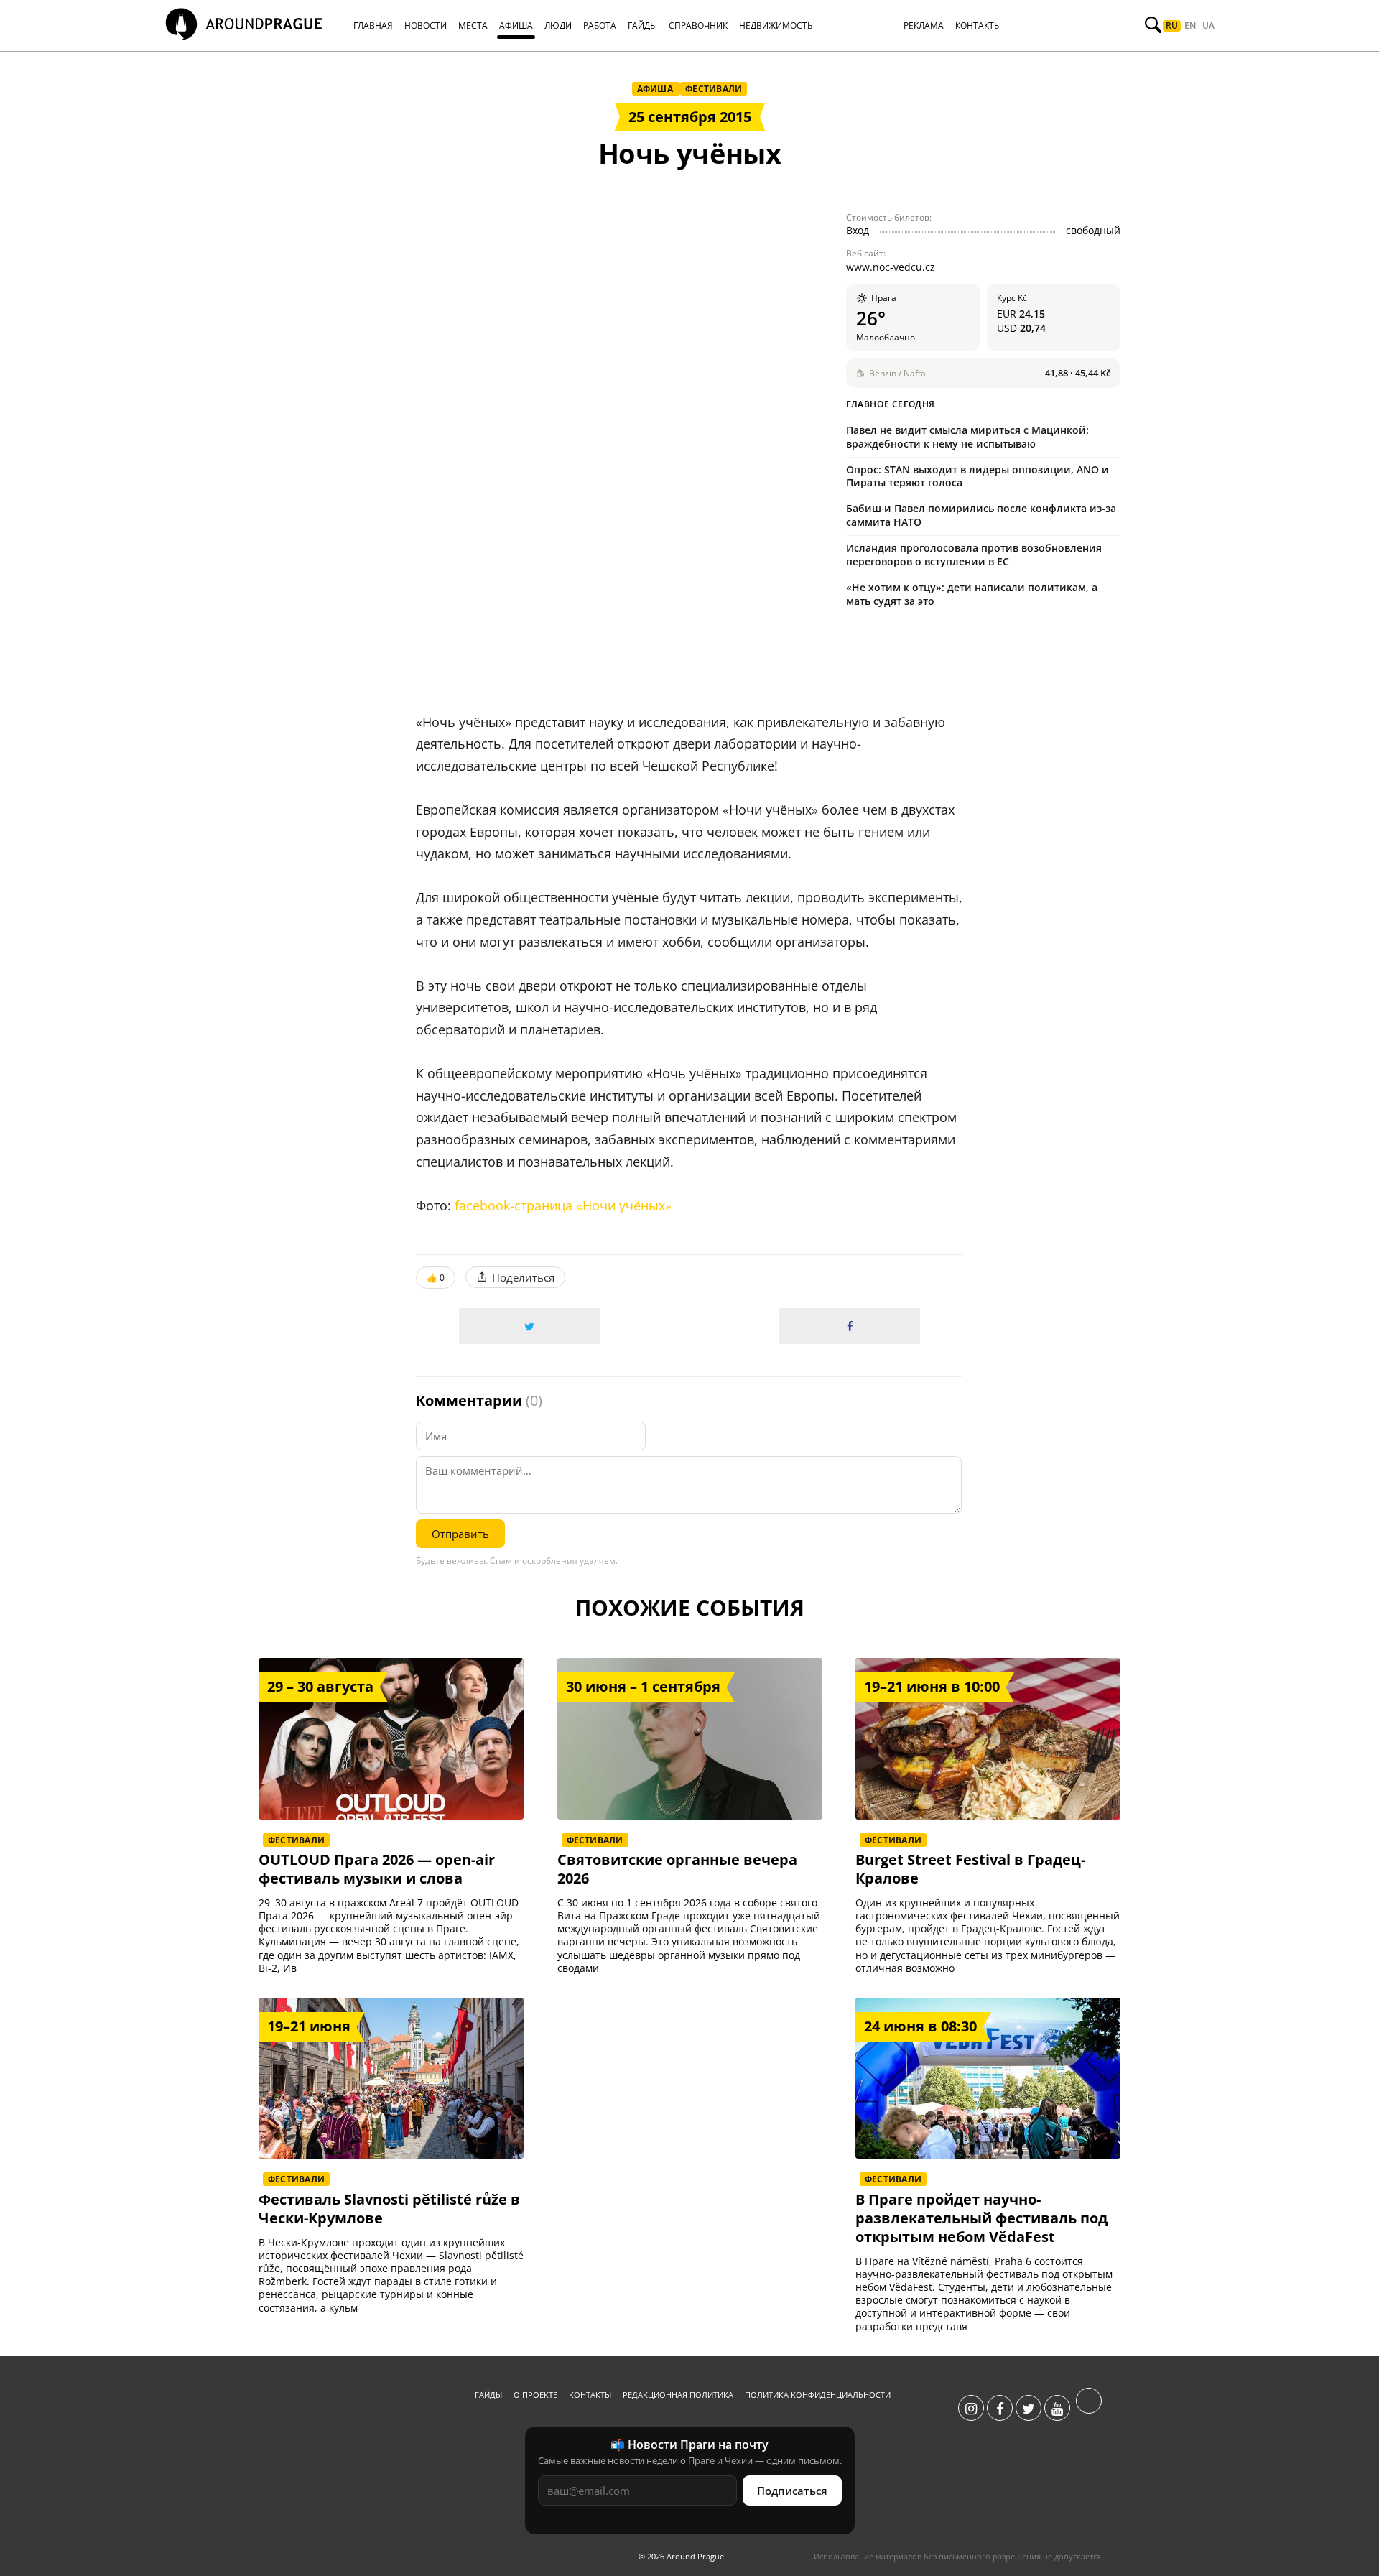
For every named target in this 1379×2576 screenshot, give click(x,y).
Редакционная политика (678, 2395)
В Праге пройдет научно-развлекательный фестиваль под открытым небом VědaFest (981, 2218)
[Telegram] (1089, 2409)
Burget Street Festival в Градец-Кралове (970, 1869)
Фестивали (714, 89)
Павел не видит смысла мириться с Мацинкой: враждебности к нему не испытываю (967, 437)
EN (1190, 26)
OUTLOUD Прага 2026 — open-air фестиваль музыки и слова (377, 1869)
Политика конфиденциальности (818, 2395)
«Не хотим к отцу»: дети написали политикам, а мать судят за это (972, 594)
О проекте (535, 2395)
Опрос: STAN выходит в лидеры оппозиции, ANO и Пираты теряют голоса (978, 476)
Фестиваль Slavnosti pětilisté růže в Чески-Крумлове (389, 2209)
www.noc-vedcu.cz (891, 267)
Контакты (590, 2395)
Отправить (460, 1534)
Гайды (488, 2395)
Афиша (656, 89)
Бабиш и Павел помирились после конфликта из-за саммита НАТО (981, 515)
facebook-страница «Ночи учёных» (563, 1205)
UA (1208, 26)
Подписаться (792, 2491)
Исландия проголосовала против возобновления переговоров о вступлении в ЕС (974, 555)
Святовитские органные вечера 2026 (677, 1869)
